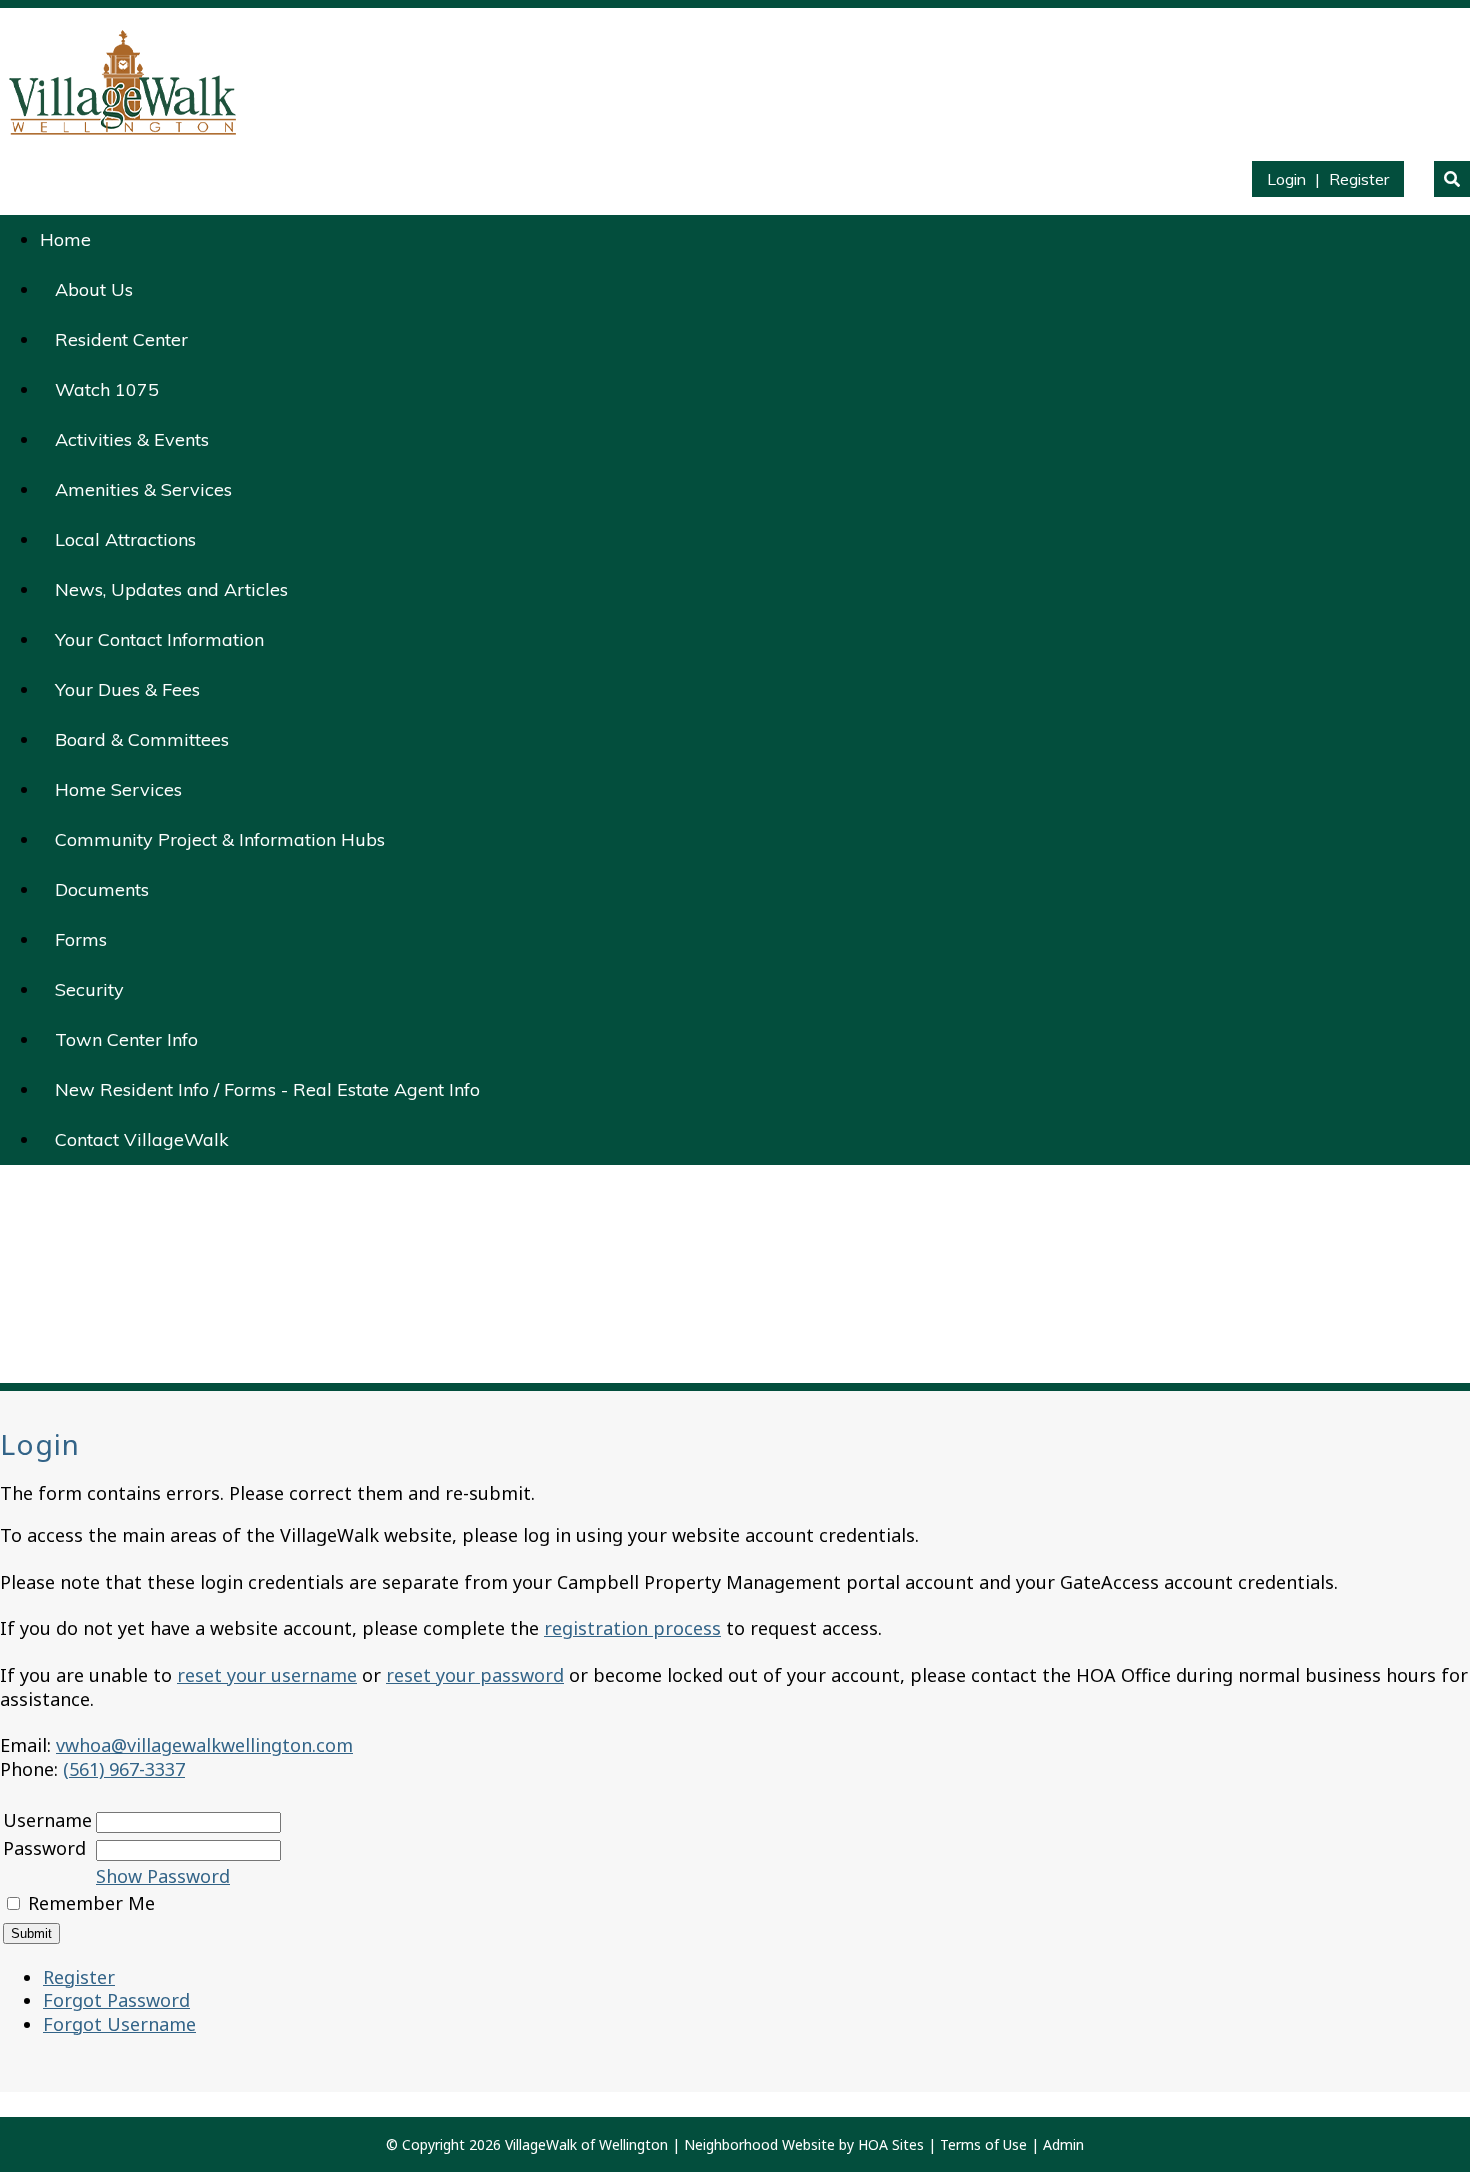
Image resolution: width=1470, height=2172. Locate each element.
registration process (632, 1628)
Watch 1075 (107, 389)
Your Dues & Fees (127, 689)
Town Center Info (126, 1039)
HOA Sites (891, 2144)
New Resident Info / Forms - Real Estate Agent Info (267, 1089)
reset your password (475, 1675)
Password (44, 1848)
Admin (1063, 2144)
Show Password (163, 1876)
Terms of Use (983, 2144)
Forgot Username (119, 2024)
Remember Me (91, 1903)
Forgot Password (116, 2000)
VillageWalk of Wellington (586, 2144)
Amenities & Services (143, 489)
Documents (102, 889)
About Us (94, 289)
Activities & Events (132, 439)
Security (89, 989)
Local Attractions (125, 539)
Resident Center (121, 339)
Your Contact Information (159, 639)
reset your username (267, 1675)
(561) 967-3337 (124, 1769)
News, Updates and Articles (171, 589)
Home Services (118, 789)
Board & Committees (142, 739)
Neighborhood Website (759, 2144)
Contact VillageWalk (142, 1139)
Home (65, 239)
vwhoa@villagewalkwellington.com (204, 1745)
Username (47, 1820)
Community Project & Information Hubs (220, 839)
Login (1286, 179)
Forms (81, 939)
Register (1359, 179)
